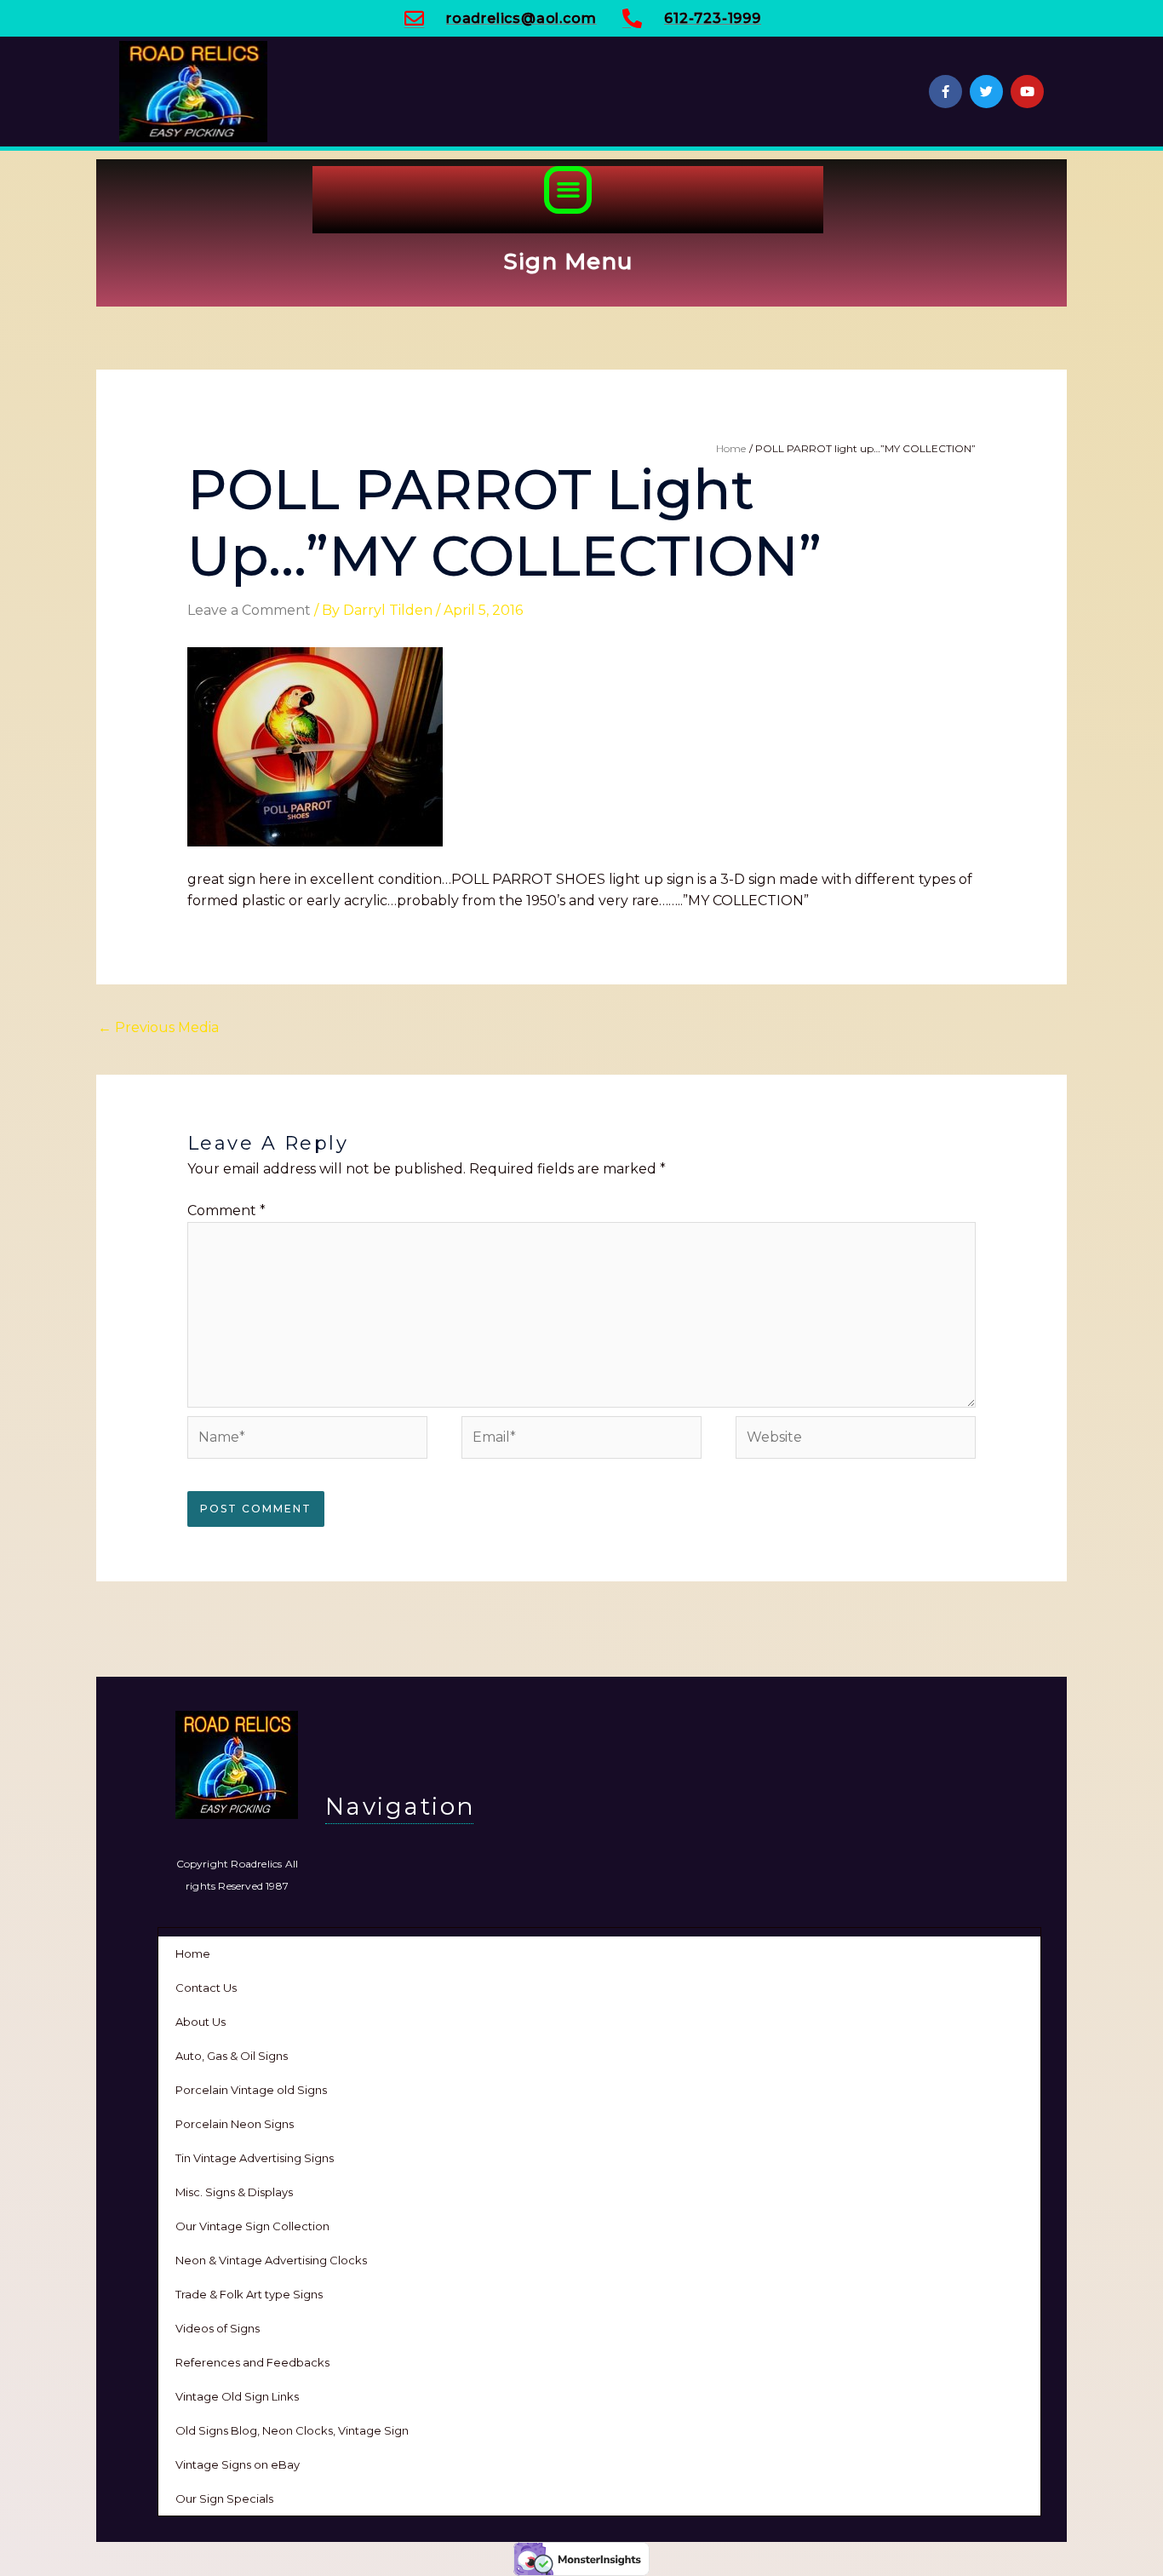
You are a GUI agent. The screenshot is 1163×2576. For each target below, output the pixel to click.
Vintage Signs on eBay (238, 2464)
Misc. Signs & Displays (234, 2192)
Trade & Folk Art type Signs (249, 2294)
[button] (568, 190)
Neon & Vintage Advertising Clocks (271, 2260)
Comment (226, 1211)
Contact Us (206, 1988)
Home (193, 1954)
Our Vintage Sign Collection (252, 2226)
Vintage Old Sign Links (237, 2396)
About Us (201, 2022)
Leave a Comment (249, 610)
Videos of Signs (218, 2328)
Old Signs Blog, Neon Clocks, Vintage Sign (292, 2430)
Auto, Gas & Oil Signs (232, 2056)
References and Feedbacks (252, 2362)
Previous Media (158, 1027)
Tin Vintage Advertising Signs (255, 2158)
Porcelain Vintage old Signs (251, 2090)
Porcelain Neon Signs (235, 2124)
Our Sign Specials (224, 2499)
